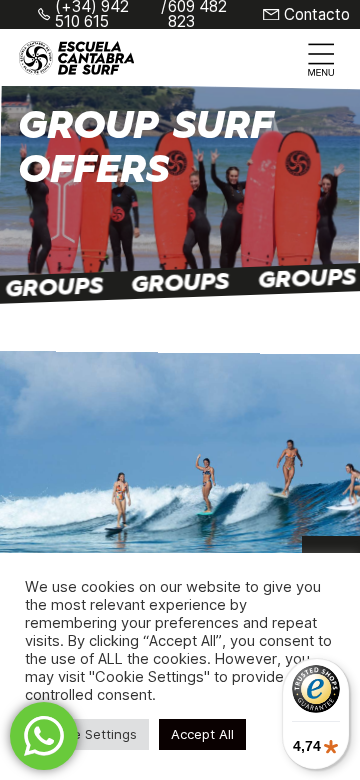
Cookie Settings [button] (87, 734)
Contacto (317, 14)
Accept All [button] (202, 734)
